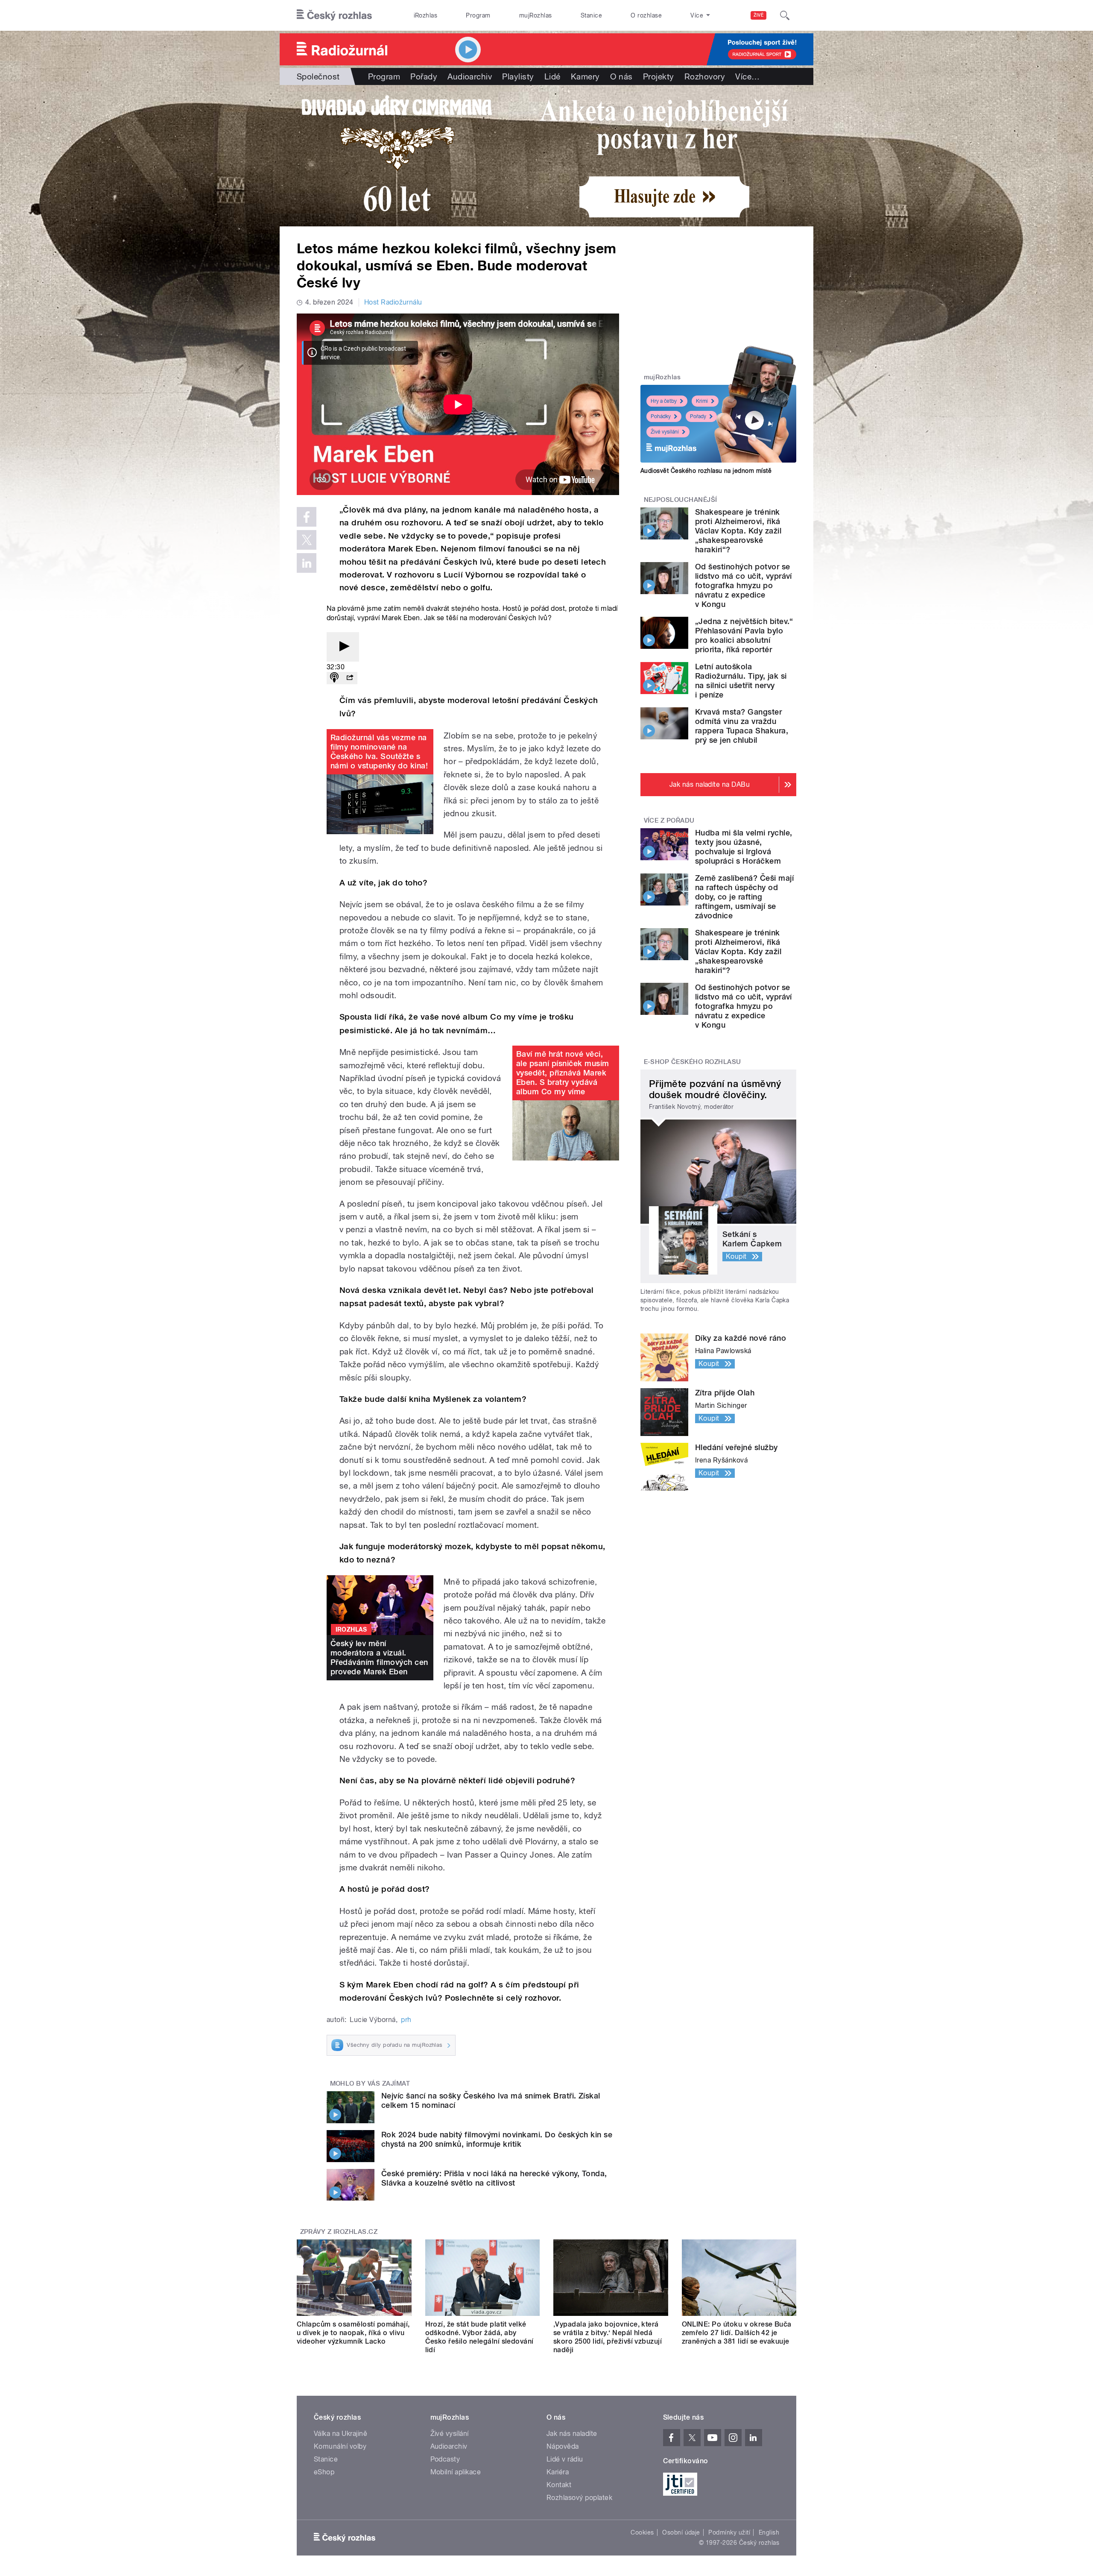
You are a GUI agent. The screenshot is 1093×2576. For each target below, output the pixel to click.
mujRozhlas (536, 15)
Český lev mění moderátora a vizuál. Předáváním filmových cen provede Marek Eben (379, 1657)
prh (406, 2020)
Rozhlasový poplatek (579, 2498)
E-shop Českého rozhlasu (693, 1062)
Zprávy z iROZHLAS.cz (339, 2232)
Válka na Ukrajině (340, 2434)
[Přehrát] (343, 647)
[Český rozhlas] (334, 15)
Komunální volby (340, 2446)
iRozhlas (426, 15)
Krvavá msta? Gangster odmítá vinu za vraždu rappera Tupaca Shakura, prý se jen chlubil (742, 726)
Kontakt (559, 2485)
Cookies (642, 2532)
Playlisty (518, 76)
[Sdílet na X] (307, 540)
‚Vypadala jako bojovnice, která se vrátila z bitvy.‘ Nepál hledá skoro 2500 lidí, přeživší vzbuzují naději (608, 2337)
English (769, 2532)
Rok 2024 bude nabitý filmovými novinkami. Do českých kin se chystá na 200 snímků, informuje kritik (497, 2139)
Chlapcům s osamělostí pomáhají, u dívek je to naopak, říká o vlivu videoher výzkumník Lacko (353, 2333)
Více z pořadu (669, 821)
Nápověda (563, 2446)
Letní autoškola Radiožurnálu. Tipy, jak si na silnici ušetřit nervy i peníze (741, 681)
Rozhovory (705, 76)
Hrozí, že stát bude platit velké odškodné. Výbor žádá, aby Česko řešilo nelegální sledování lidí (479, 2337)
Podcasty (445, 2459)
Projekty (659, 76)
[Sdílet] (350, 678)
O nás (621, 76)
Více (747, 76)
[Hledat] (785, 15)
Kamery (585, 76)
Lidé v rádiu (565, 2459)
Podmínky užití (729, 2532)
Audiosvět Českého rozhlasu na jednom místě (706, 471)
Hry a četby (664, 401)
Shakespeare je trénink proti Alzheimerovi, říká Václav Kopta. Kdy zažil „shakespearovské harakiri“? (738, 531)
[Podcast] (334, 678)
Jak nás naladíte (572, 2434)
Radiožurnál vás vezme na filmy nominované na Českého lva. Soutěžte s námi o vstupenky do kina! (379, 752)
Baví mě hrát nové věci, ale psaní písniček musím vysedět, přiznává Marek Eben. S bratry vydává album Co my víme (563, 1073)
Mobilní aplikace (456, 2472)
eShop (324, 2472)
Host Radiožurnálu (393, 302)
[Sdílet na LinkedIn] (307, 563)
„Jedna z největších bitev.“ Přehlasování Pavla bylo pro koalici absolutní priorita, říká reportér (744, 635)
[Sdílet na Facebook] (307, 517)
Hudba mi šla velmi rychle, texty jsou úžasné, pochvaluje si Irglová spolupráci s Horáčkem (744, 847)
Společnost (318, 76)
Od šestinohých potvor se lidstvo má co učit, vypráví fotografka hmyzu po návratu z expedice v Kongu (744, 585)
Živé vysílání (665, 432)
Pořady (424, 76)
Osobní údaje (681, 2532)
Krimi (702, 401)
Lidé (552, 76)
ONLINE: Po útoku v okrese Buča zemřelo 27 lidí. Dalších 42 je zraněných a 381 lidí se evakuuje (737, 2333)
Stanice (591, 15)
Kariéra (558, 2472)
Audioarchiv (470, 76)
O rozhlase (646, 15)
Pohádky (661, 416)
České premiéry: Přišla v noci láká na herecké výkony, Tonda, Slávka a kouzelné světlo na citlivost (494, 2178)
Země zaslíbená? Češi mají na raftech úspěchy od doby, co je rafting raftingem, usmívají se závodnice (744, 897)
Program (478, 15)
